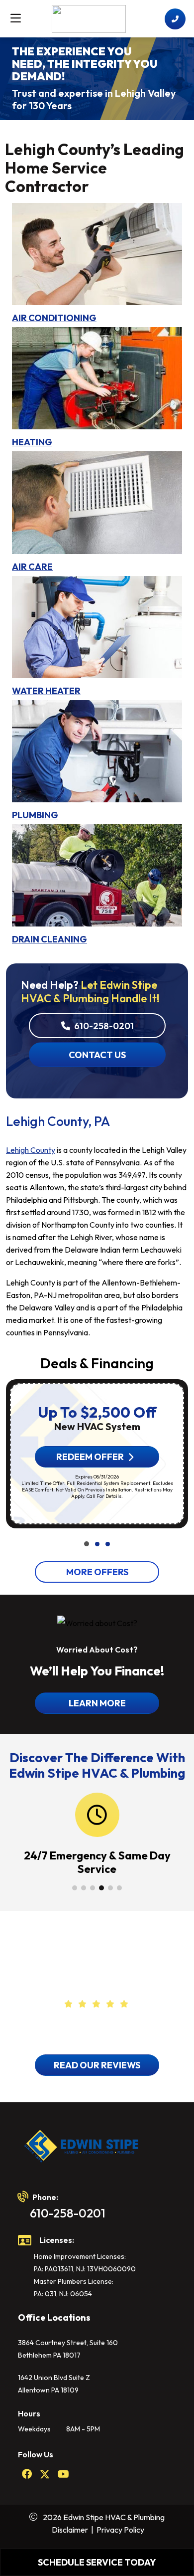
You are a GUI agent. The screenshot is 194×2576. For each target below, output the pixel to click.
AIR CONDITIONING (54, 318)
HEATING (32, 442)
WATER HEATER (46, 691)
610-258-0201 (103, 1026)
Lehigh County (31, 1150)
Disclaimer (70, 2530)
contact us (97, 1055)
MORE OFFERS (97, 1572)
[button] (87, 1544)
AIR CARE (32, 567)
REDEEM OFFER (90, 1457)
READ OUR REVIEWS (97, 2065)
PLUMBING (35, 815)
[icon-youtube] (63, 2475)
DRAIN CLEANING (49, 939)
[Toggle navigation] (15, 18)
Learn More (97, 1703)
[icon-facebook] (27, 2475)
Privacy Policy (120, 2530)
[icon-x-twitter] (45, 2475)
